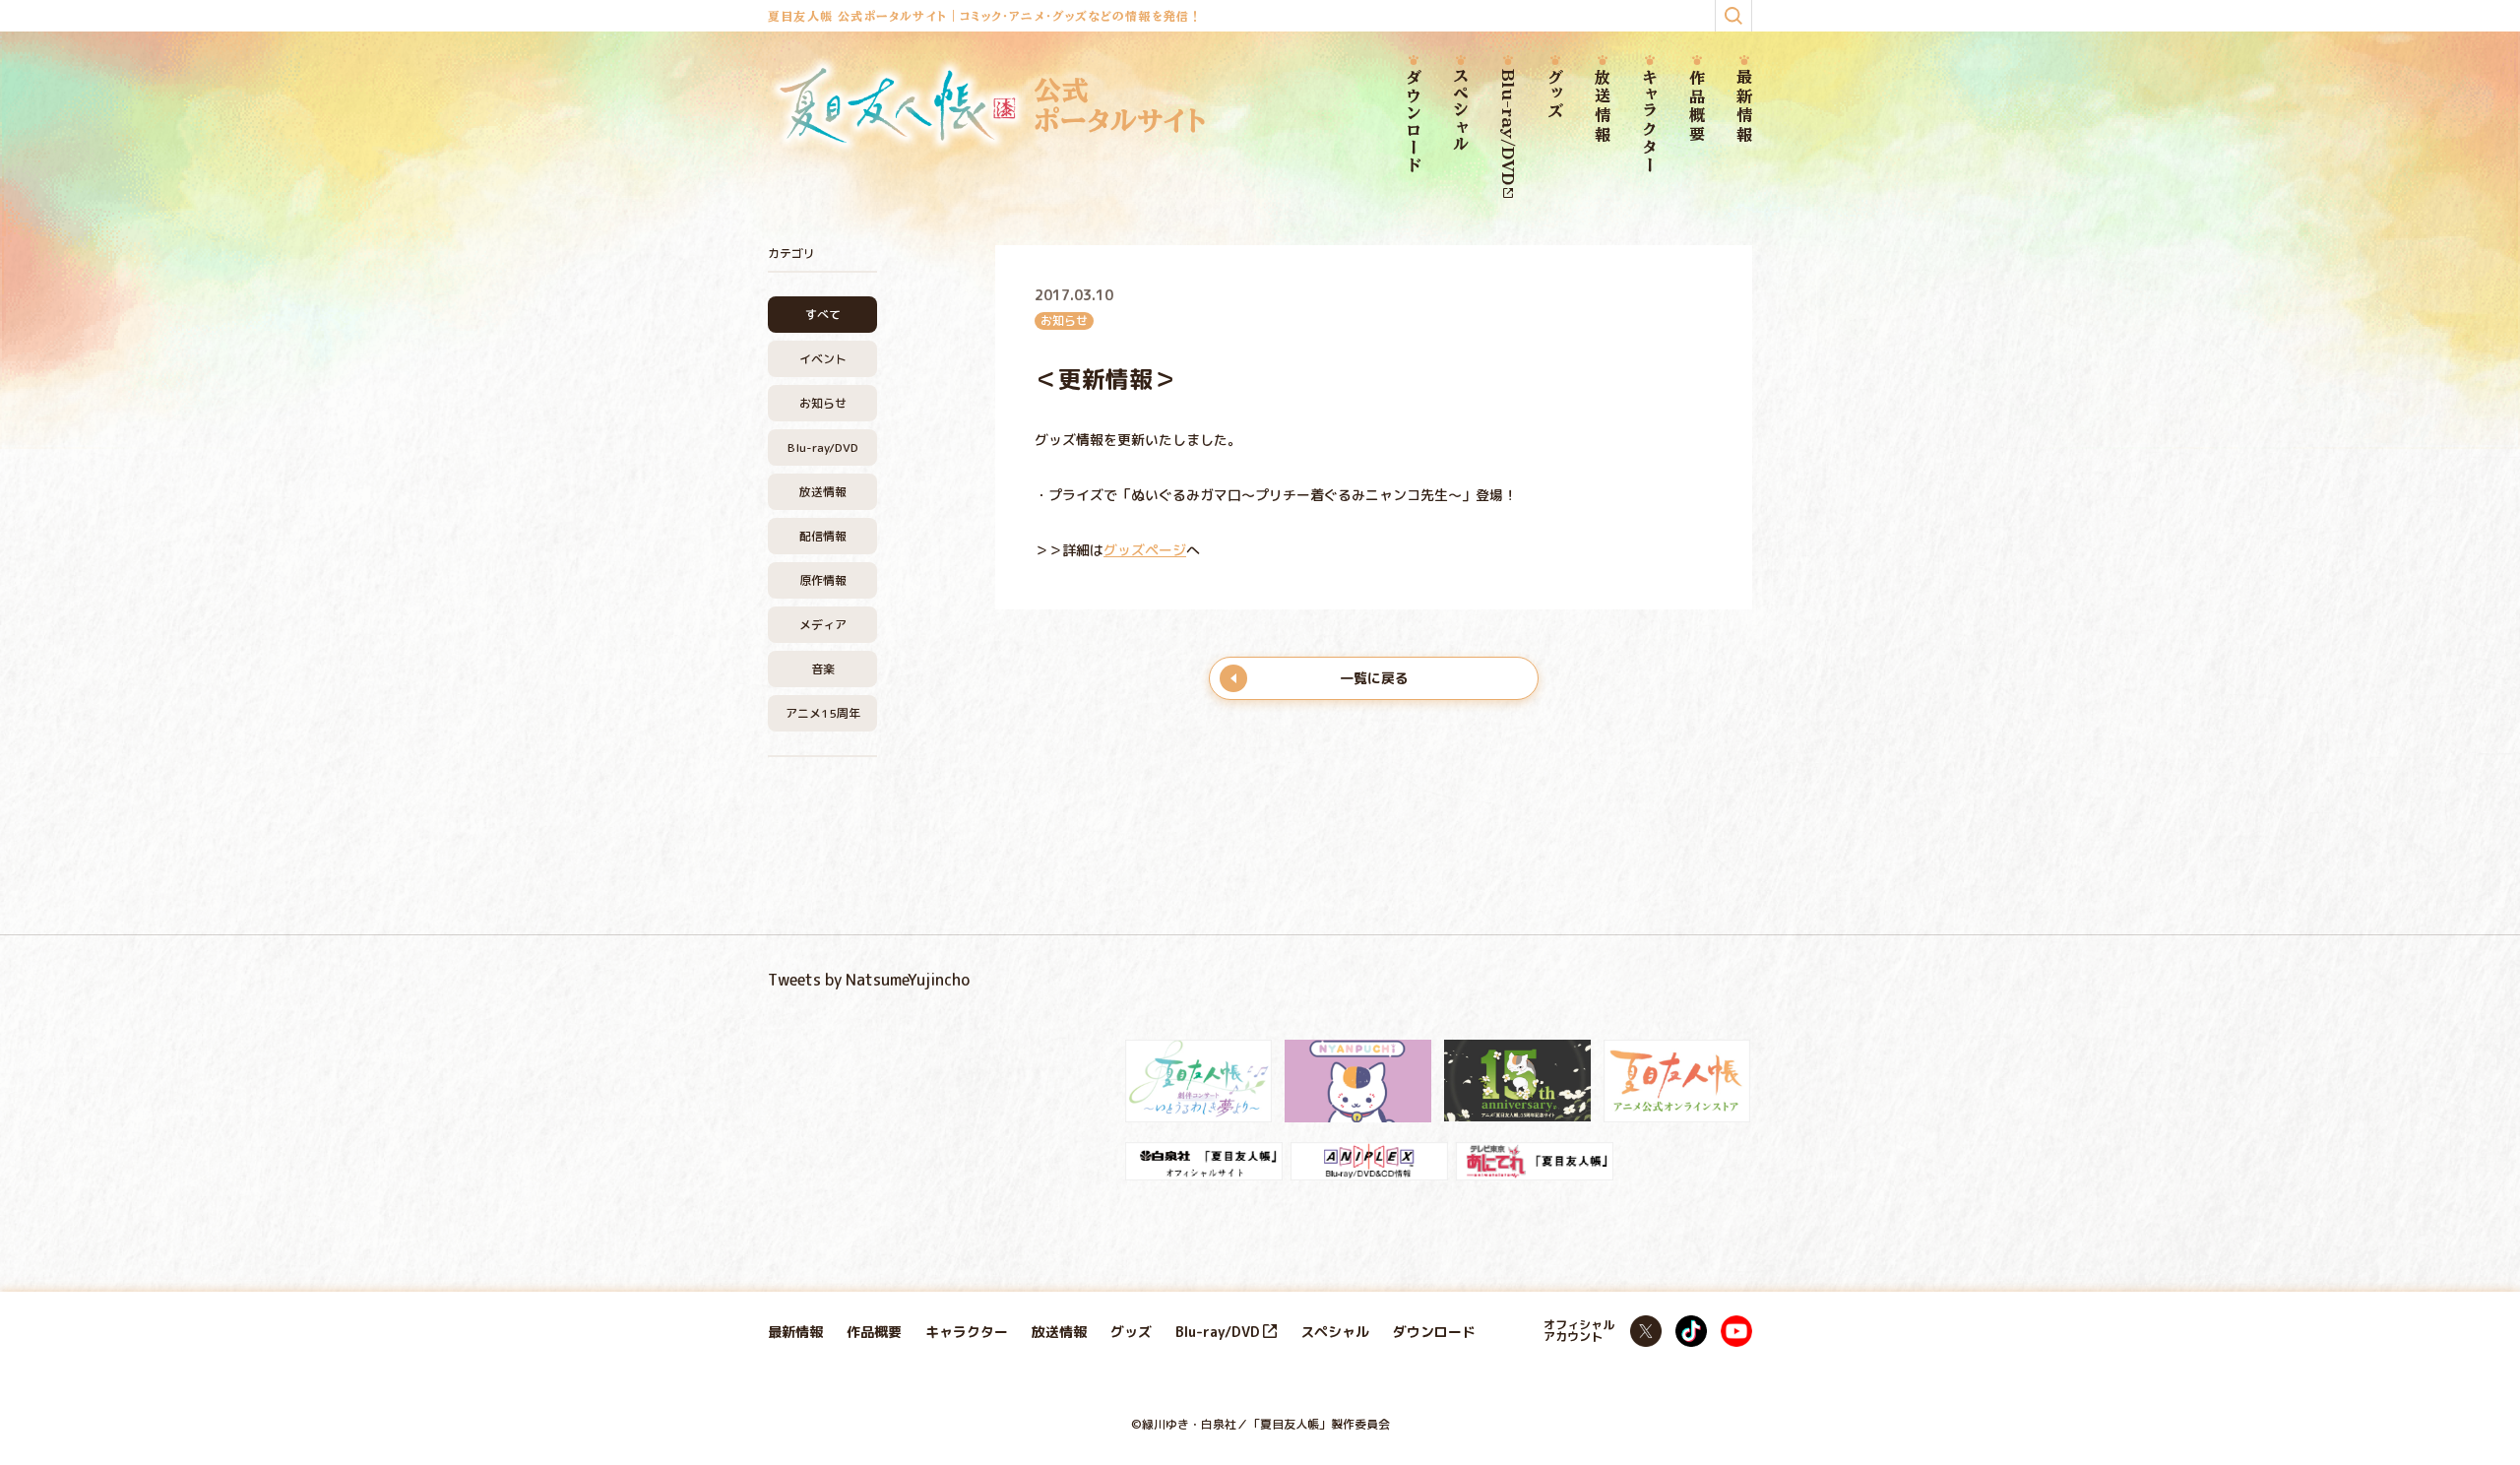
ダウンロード (1414, 122)
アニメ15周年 (823, 713)
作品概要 (1697, 107)
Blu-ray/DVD (1508, 127)
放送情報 (1603, 107)
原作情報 (823, 580)
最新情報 (1744, 107)
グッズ (1555, 95)
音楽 (823, 669)
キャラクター (1650, 122)
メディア (823, 625)
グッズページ (1145, 550)
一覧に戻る (1374, 678)
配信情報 (823, 536)
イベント (823, 359)
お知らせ (823, 403)
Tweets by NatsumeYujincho (869, 980)
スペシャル (1461, 111)
